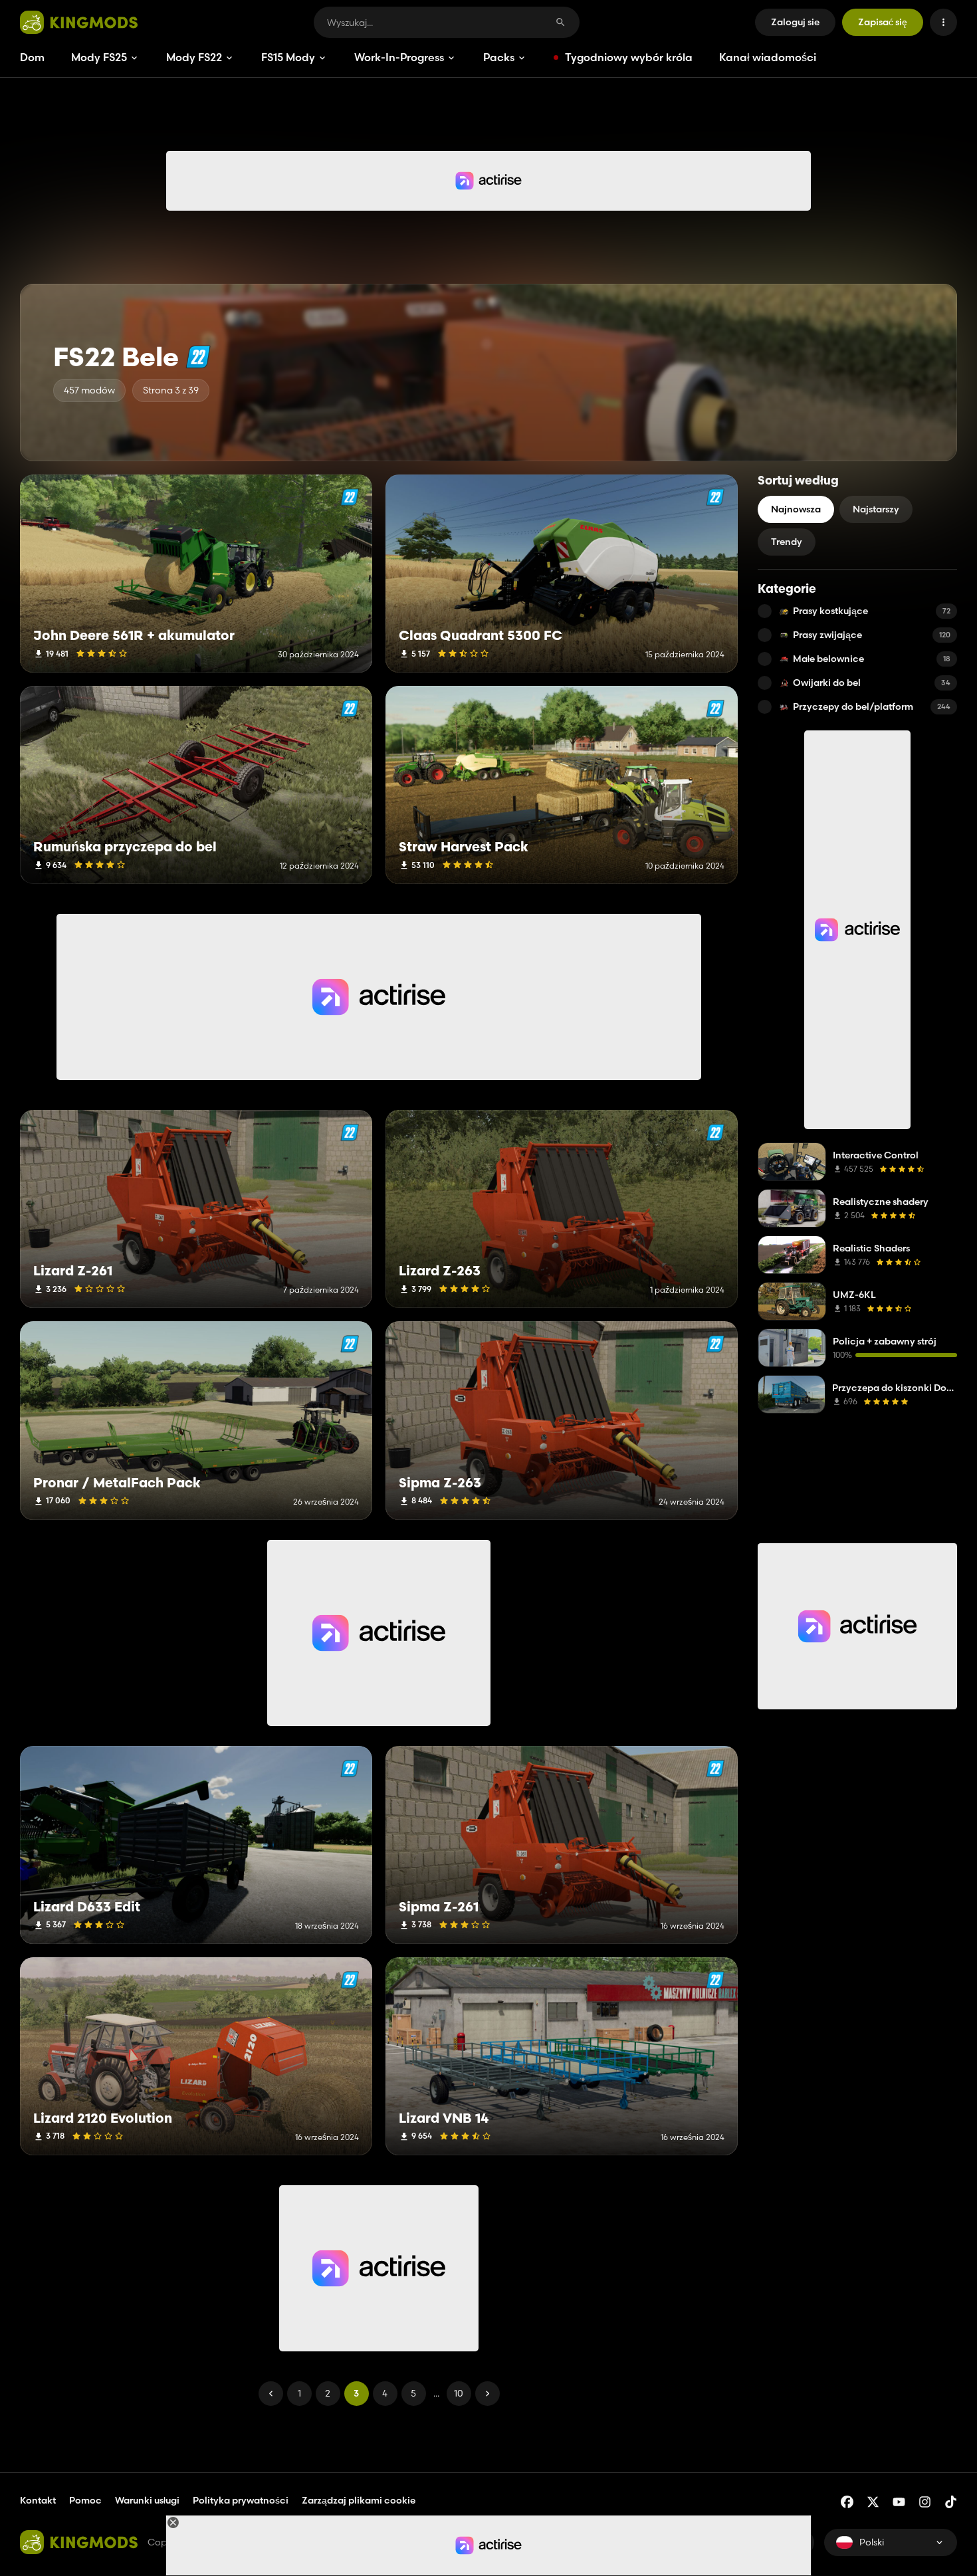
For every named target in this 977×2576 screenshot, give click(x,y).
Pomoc (85, 2500)
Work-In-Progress (399, 57)
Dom (32, 57)
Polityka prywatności (241, 2500)
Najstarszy (876, 509)
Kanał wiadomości (768, 57)
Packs (499, 57)
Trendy (787, 542)
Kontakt (38, 2500)
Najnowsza (796, 509)
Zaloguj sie (795, 22)
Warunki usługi (147, 2500)
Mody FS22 (194, 57)
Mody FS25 (99, 57)
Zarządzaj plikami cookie (359, 2501)
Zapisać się (883, 22)
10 (459, 2393)
